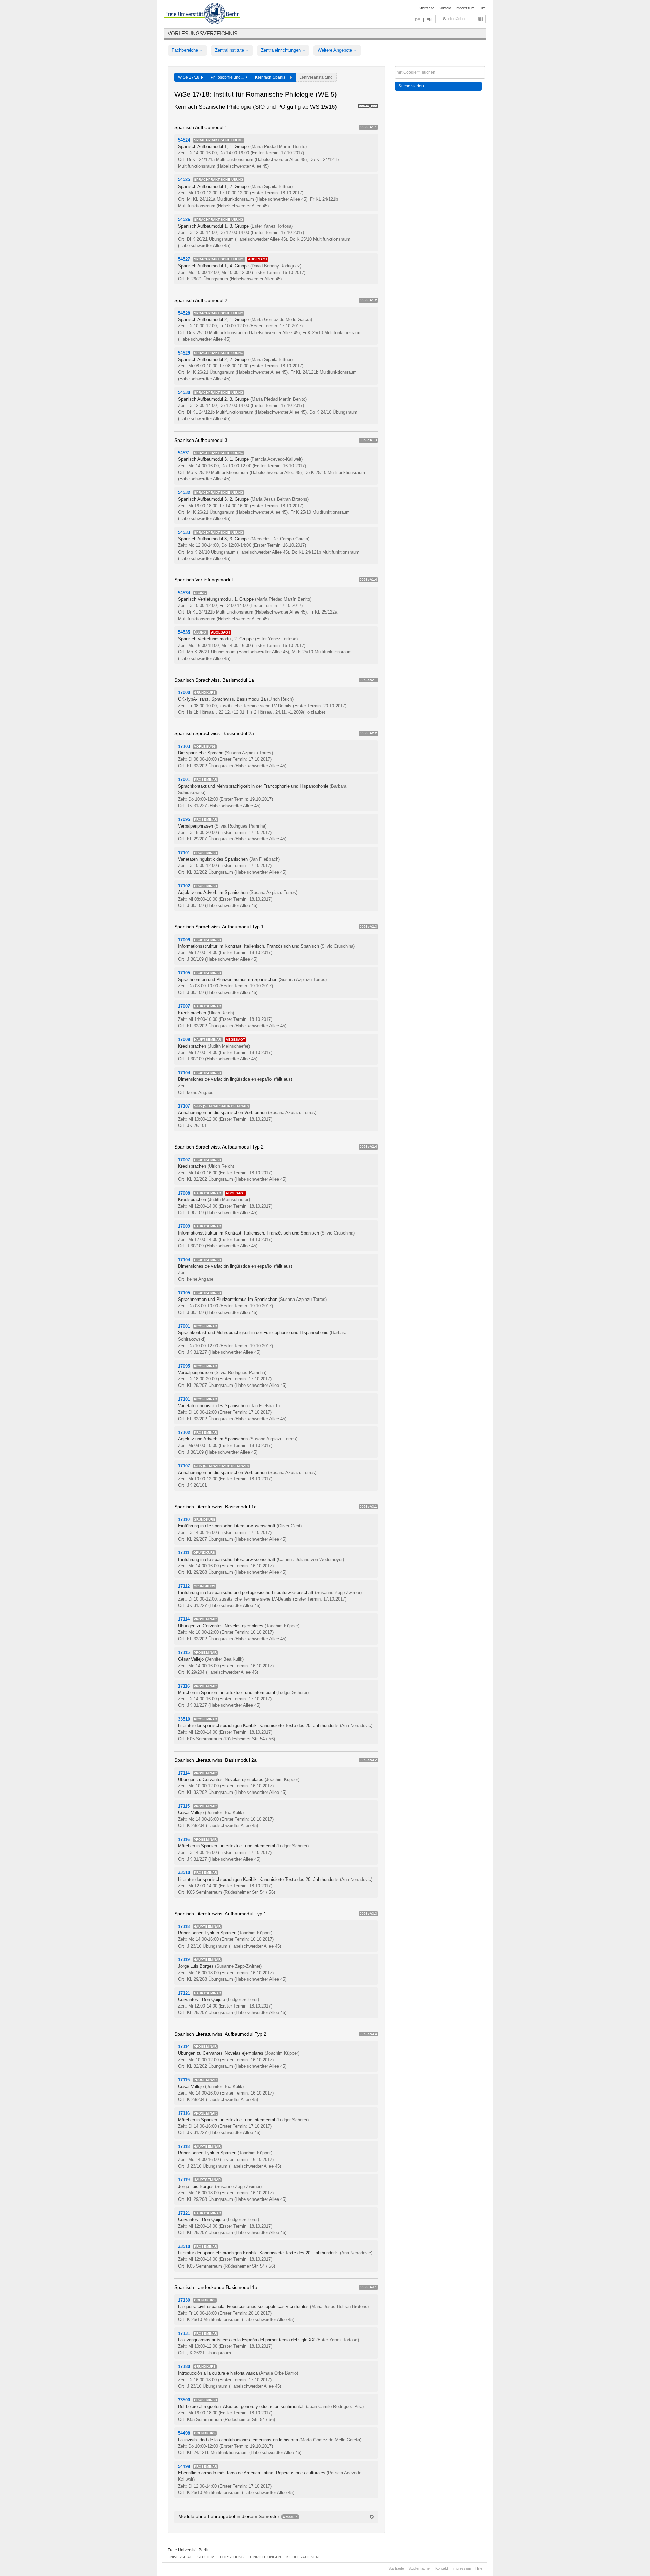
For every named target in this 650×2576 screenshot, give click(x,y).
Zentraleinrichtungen (281, 50)
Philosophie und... (228, 77)
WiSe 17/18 (190, 77)
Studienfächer (454, 19)
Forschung (232, 2557)
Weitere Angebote (335, 50)
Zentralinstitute (230, 50)
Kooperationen (302, 2557)
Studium (206, 2557)
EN (429, 20)
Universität (180, 2557)
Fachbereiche (186, 50)
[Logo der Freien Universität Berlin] (202, 15)
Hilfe (482, 8)
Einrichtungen (265, 2557)
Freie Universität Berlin (189, 2550)
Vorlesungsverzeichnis (202, 33)
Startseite (427, 8)
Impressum (465, 8)
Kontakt (445, 8)
